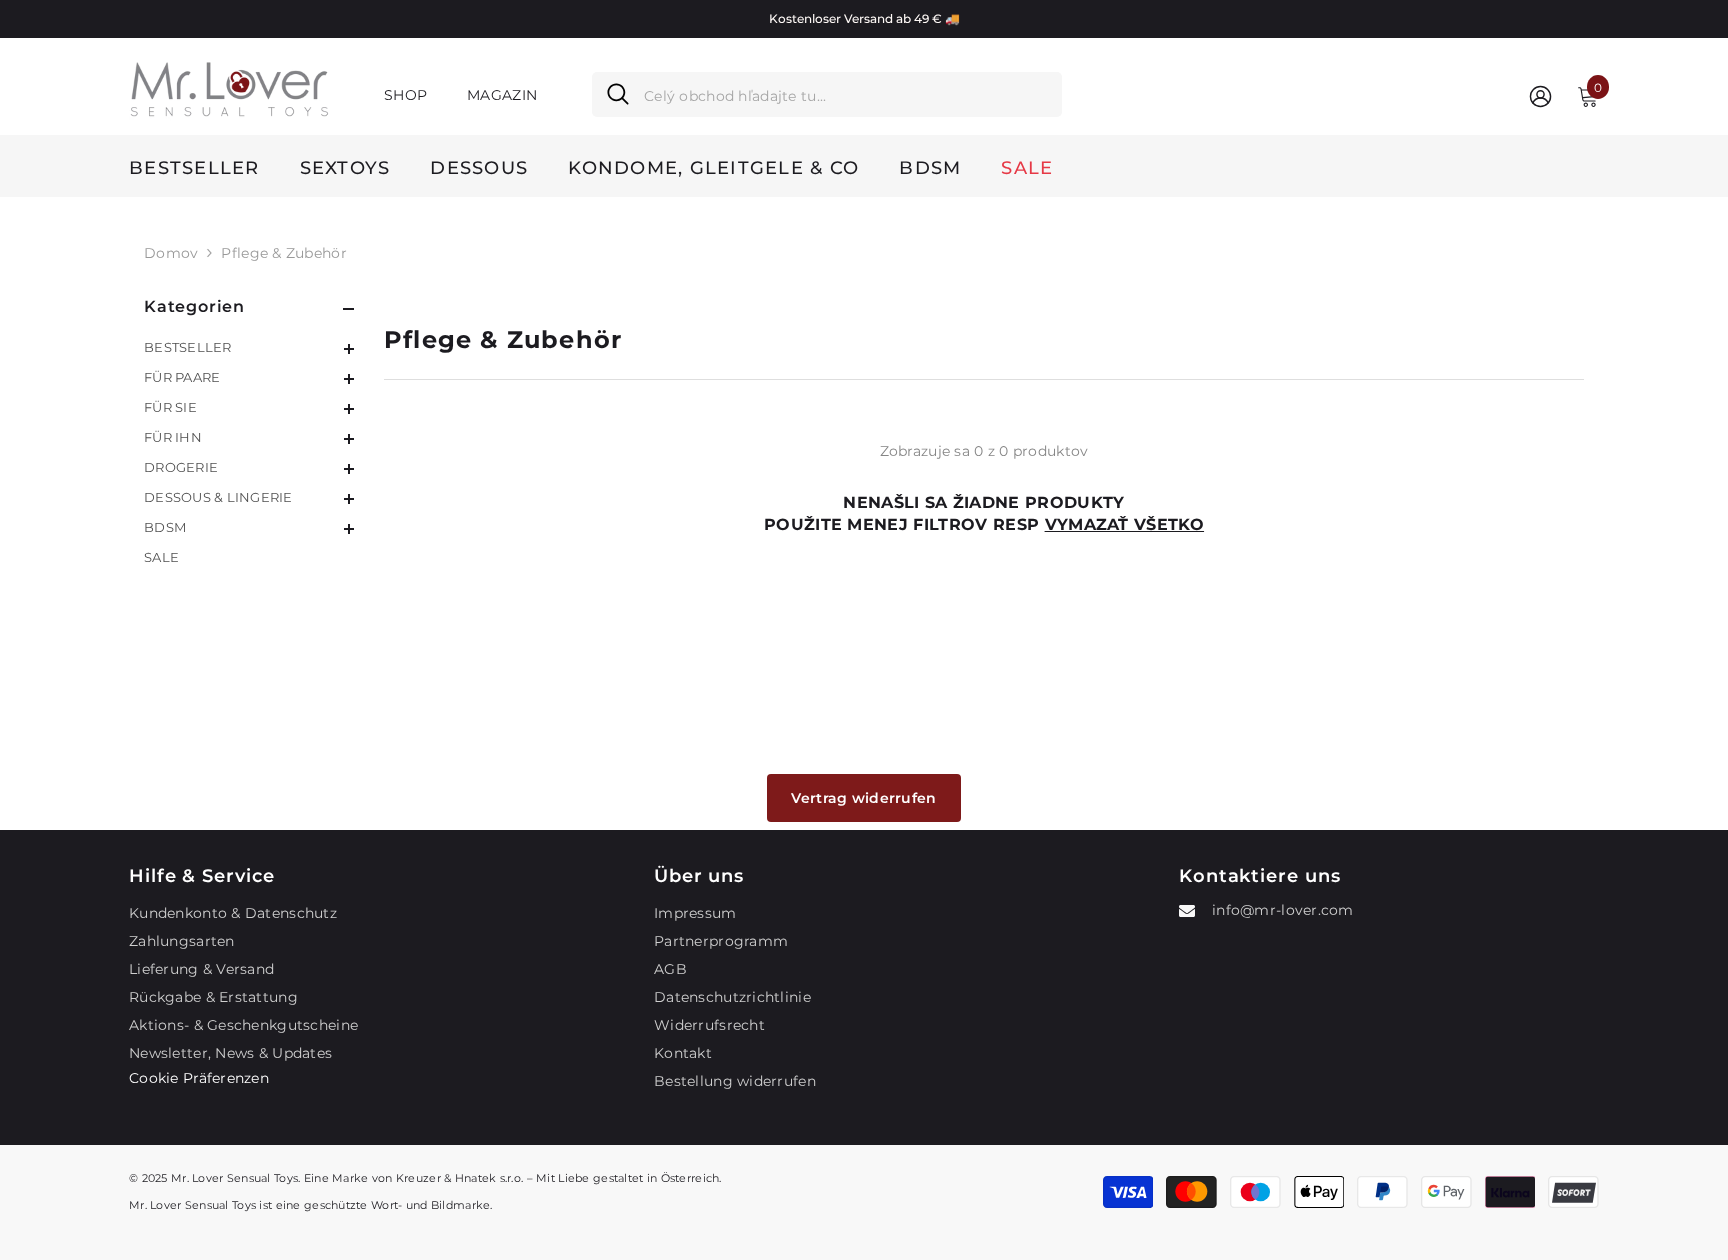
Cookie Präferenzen (199, 1078)
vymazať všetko (1124, 524)
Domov (171, 253)
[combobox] (845, 94)
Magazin (502, 95)
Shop (405, 95)
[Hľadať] (827, 94)
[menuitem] (249, 347)
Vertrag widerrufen (863, 798)
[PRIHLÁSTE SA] (1540, 95)
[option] (864, 19)
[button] (249, 349)
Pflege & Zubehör (283, 253)
